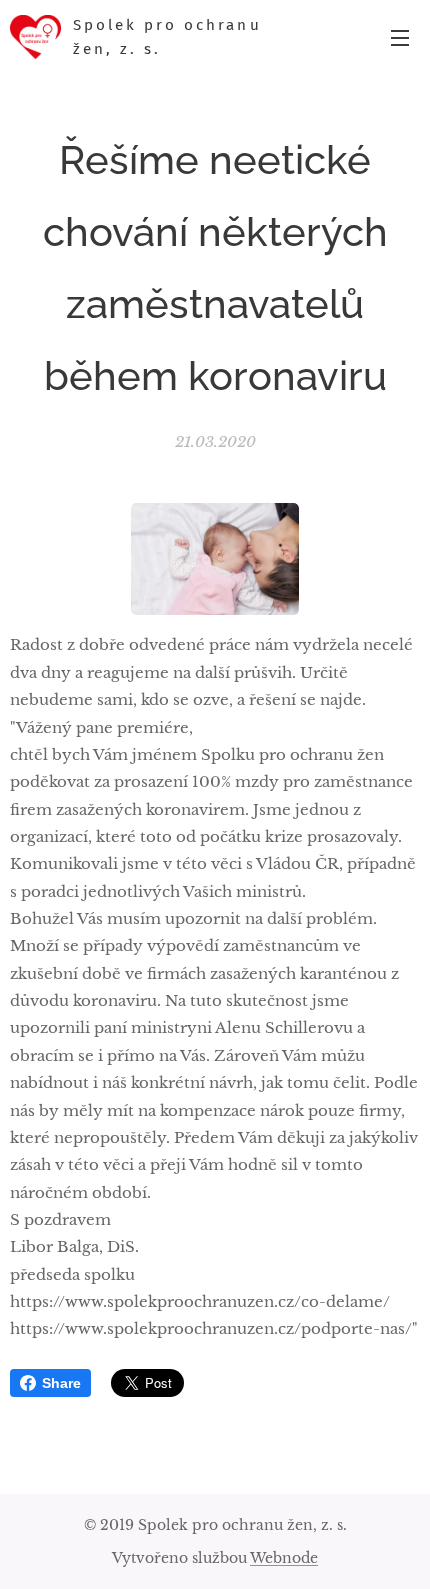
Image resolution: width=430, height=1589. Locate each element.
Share (61, 1383)
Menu (400, 37)
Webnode (284, 1558)
